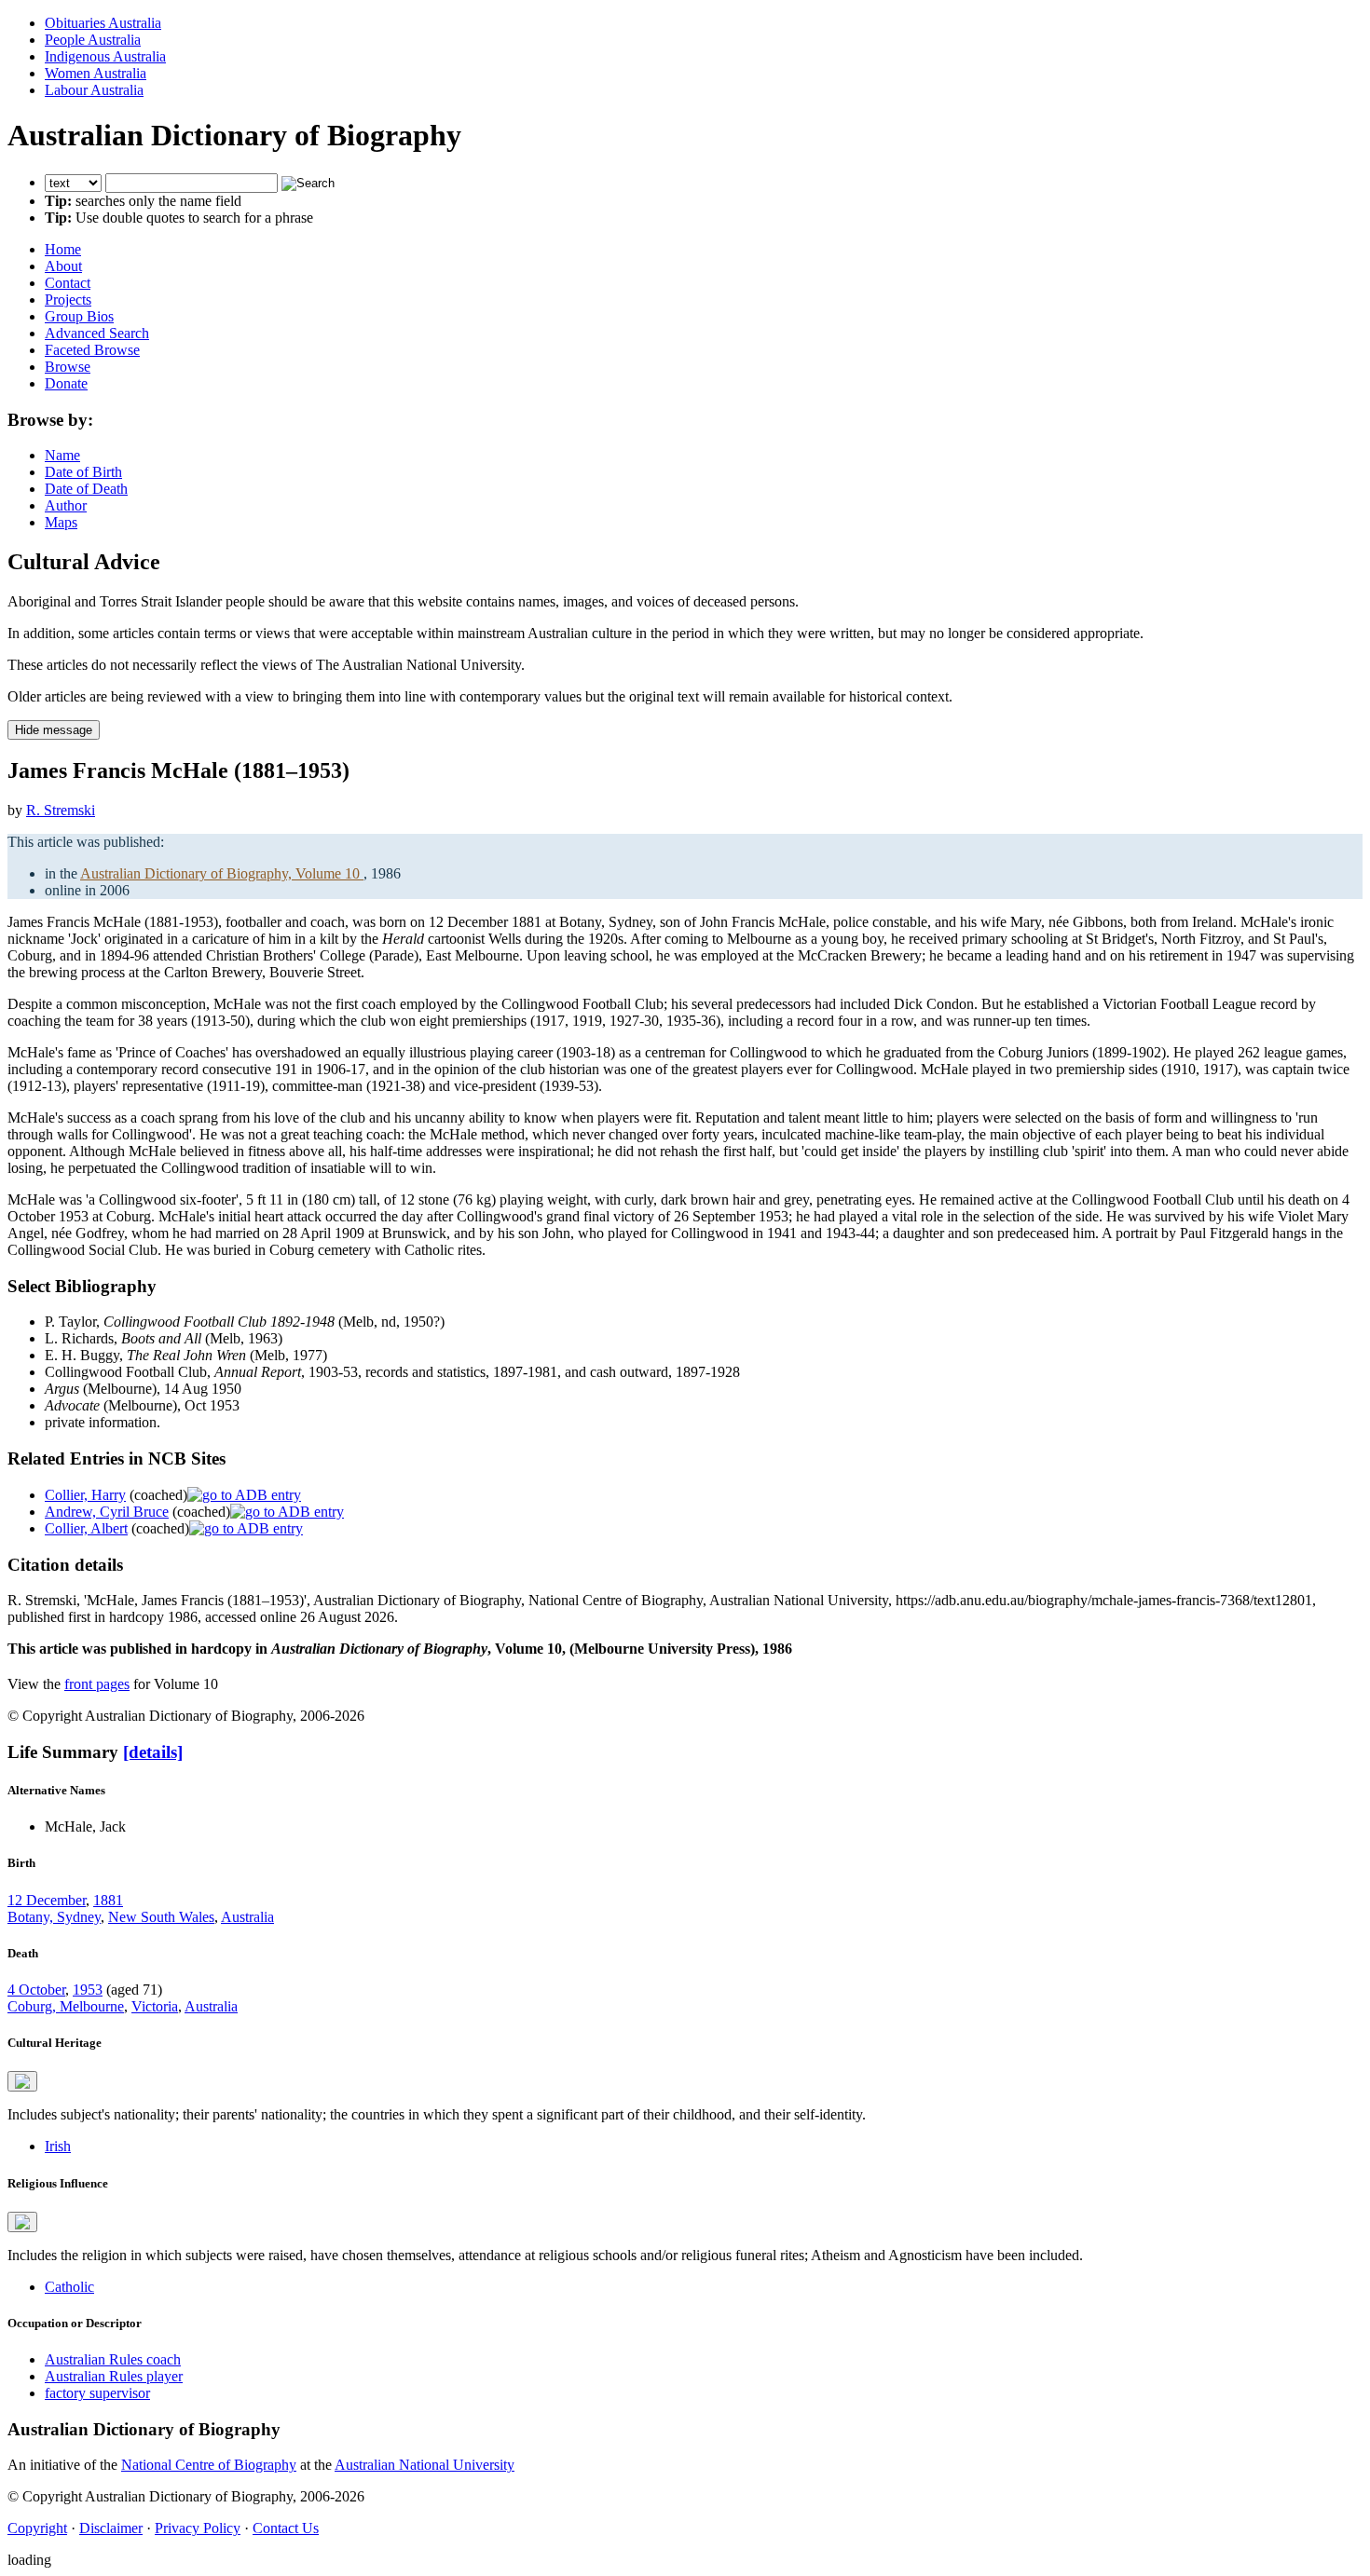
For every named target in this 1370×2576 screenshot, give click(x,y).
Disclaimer (111, 2528)
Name (62, 455)
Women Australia (96, 73)
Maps (61, 522)
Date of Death (86, 489)
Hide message (54, 730)
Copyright (37, 2528)
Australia (247, 1917)
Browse (68, 367)
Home (63, 249)
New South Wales (161, 1917)
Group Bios (79, 316)
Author (66, 505)
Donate (66, 383)
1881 (108, 1900)
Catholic (69, 2287)
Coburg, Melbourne (66, 2006)
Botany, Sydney (54, 1917)
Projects (68, 300)
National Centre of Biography (209, 2465)
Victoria (155, 2006)
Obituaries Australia (103, 23)
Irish (58, 2146)
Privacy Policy (198, 2528)
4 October (36, 1990)
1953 (88, 1990)
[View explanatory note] (22, 2081)
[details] (153, 1752)
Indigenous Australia (105, 56)
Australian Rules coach (113, 2359)
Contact (68, 283)
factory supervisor (97, 2393)
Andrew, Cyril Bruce (107, 1512)
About (63, 266)
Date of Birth (83, 472)
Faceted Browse (92, 350)
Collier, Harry (85, 1495)
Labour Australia (94, 90)
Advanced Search (97, 333)
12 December (47, 1900)
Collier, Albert (86, 1528)
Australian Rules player (114, 2376)
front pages (97, 1684)
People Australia (93, 40)
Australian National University (425, 2465)
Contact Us (286, 2528)
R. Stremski (61, 810)
